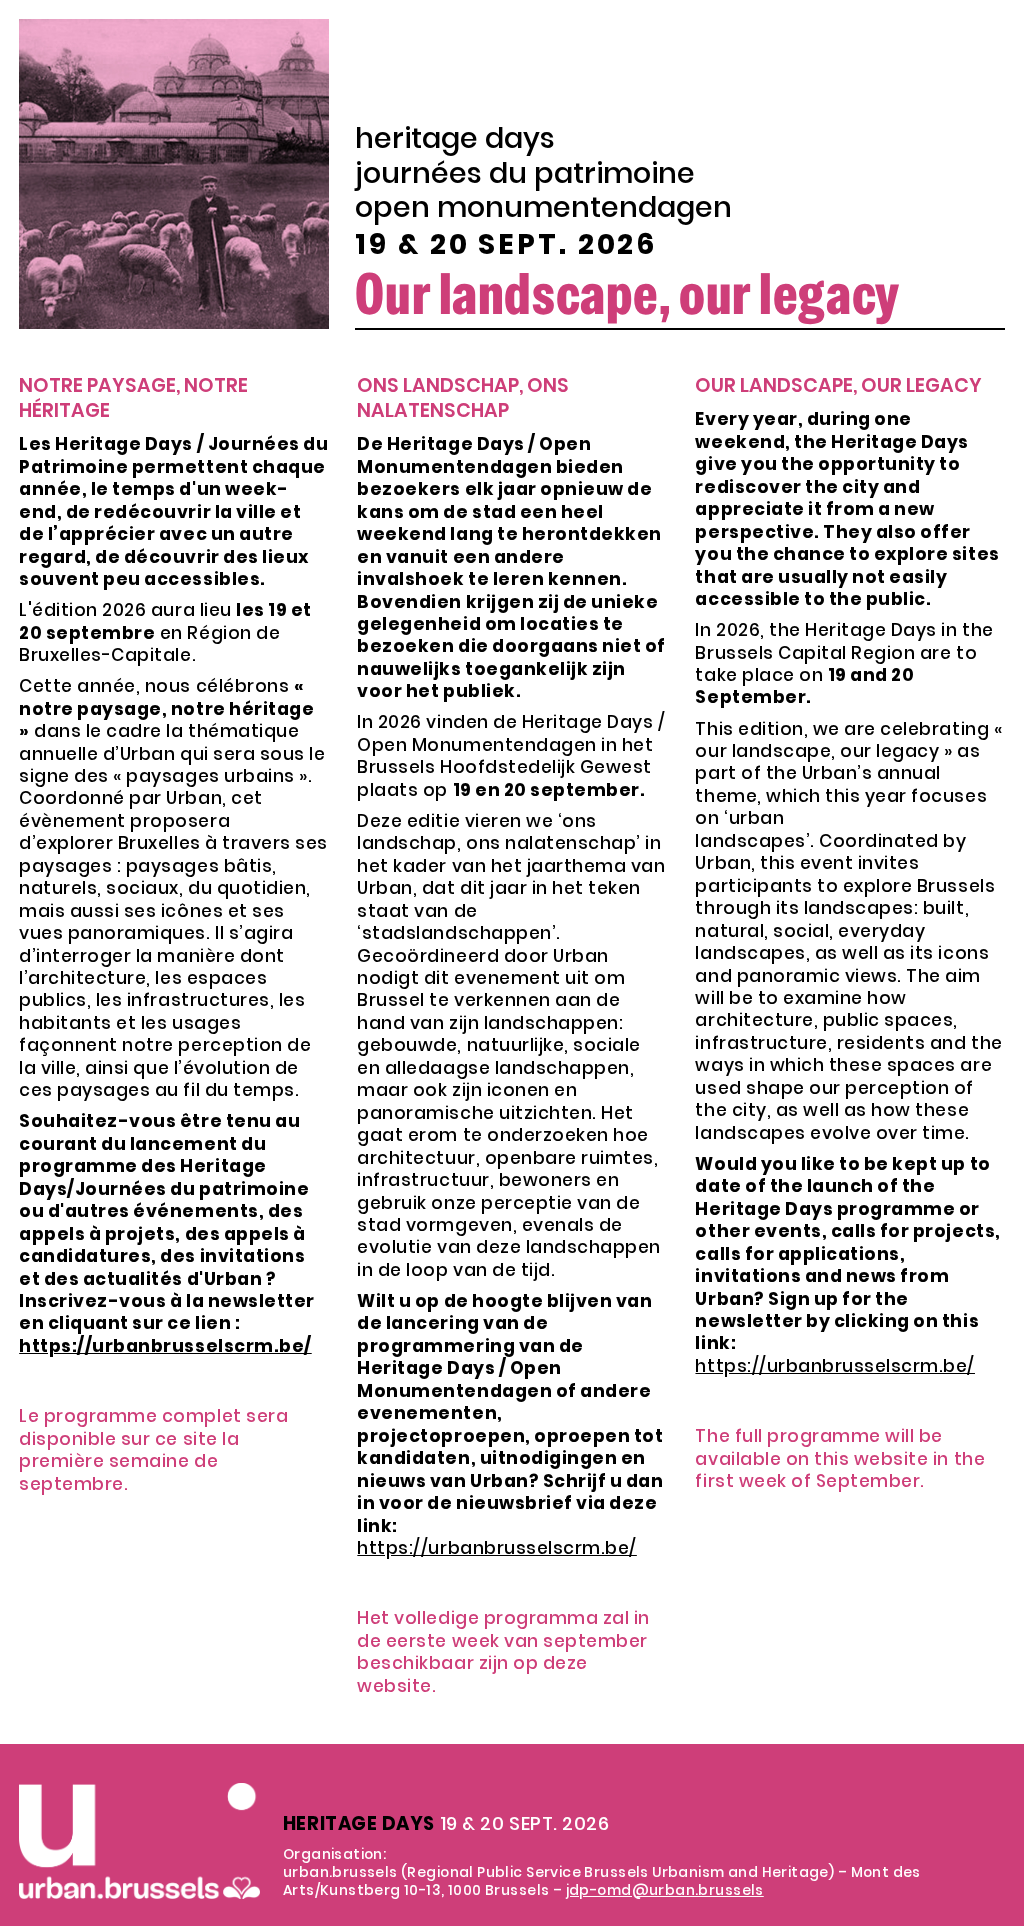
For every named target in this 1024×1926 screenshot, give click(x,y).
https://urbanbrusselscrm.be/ (497, 1548)
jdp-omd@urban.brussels (665, 1890)
